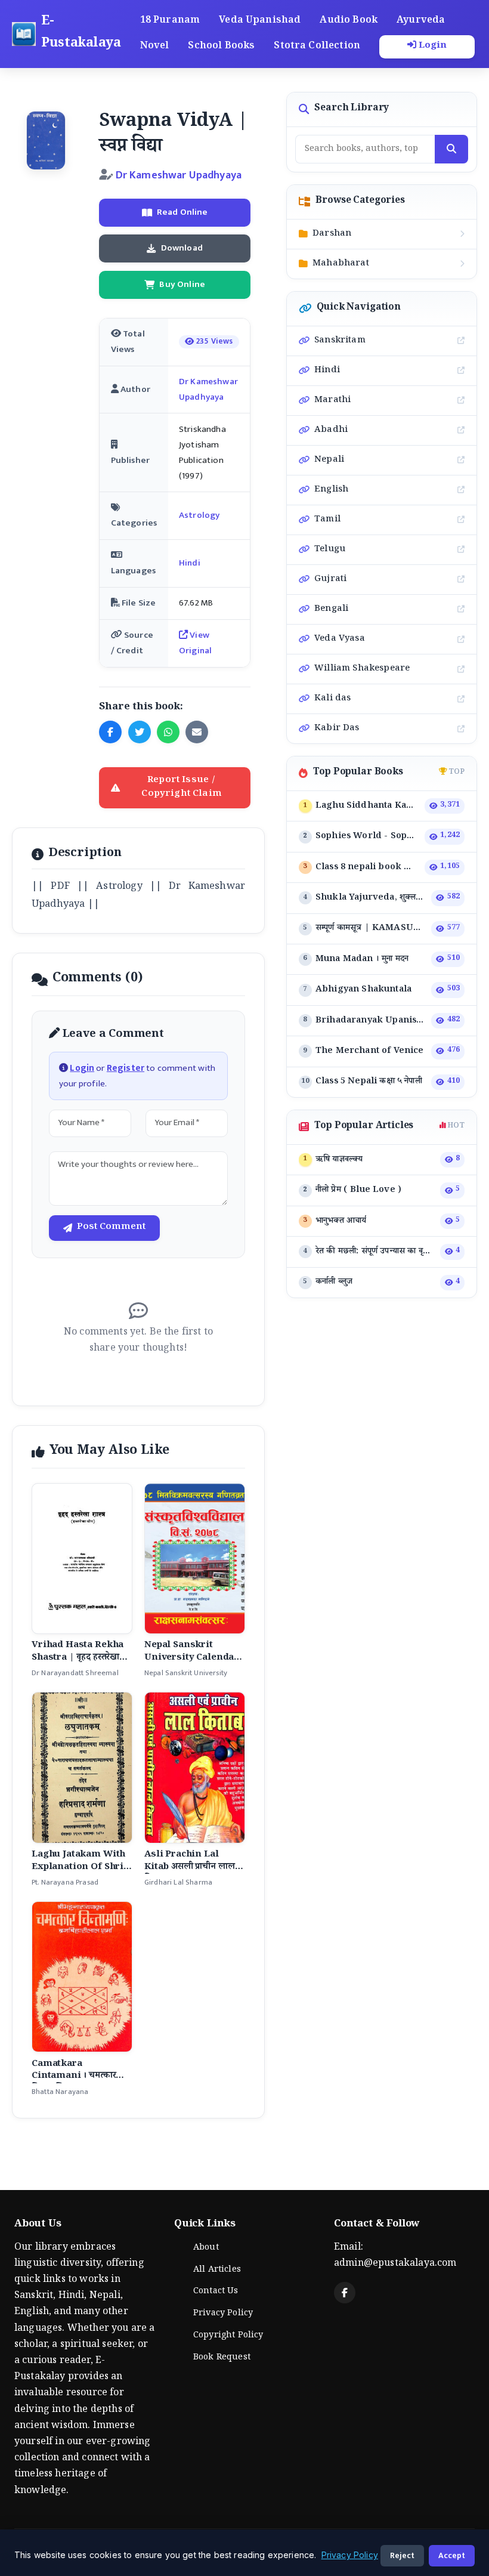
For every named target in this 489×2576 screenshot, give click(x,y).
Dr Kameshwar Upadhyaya (179, 175)
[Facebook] (345, 2293)
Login (432, 47)
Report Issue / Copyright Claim (181, 788)
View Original (195, 643)
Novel (155, 47)
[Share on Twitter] (140, 732)
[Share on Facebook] (110, 732)
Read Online (182, 212)
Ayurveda (421, 21)
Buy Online (182, 284)
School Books (221, 47)
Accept (452, 2555)
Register (126, 1068)
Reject (402, 2555)
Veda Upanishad (260, 21)
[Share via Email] (197, 732)
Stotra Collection (317, 47)
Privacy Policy (223, 2314)
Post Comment (111, 1228)
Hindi (190, 563)
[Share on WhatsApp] (168, 732)
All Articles (217, 2271)
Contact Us (216, 2292)
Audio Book (349, 21)
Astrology (199, 515)
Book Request (222, 2358)
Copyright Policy (228, 2336)
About (206, 2248)
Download (182, 248)
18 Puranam (170, 21)
